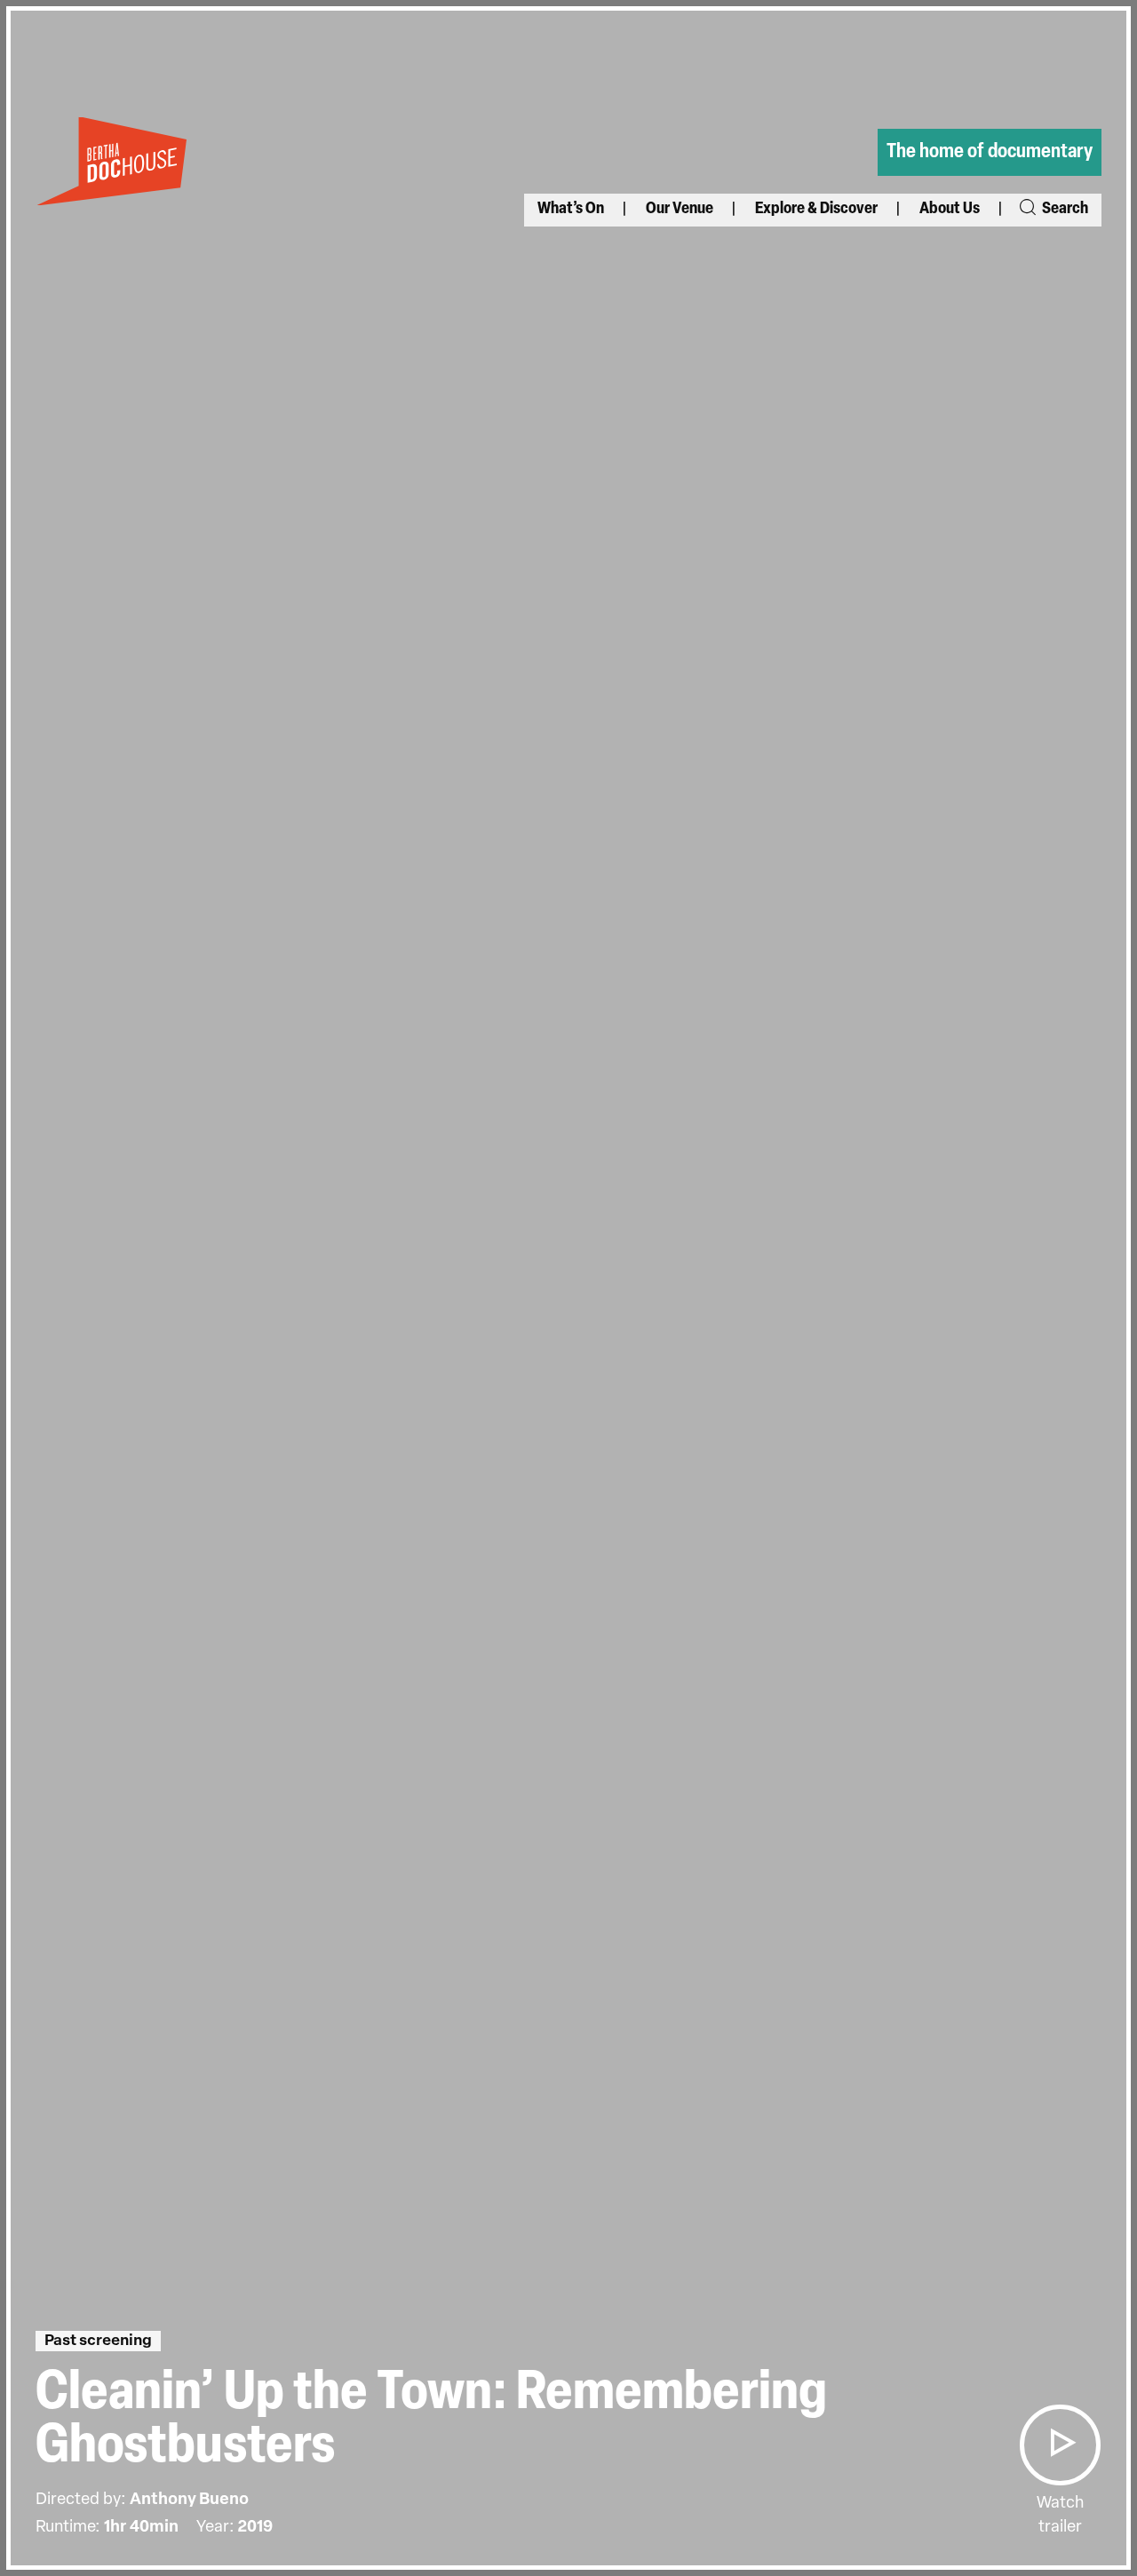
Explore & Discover (816, 210)
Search (1064, 210)
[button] (1061, 2445)
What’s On (571, 210)
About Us (950, 210)
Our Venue (680, 210)
